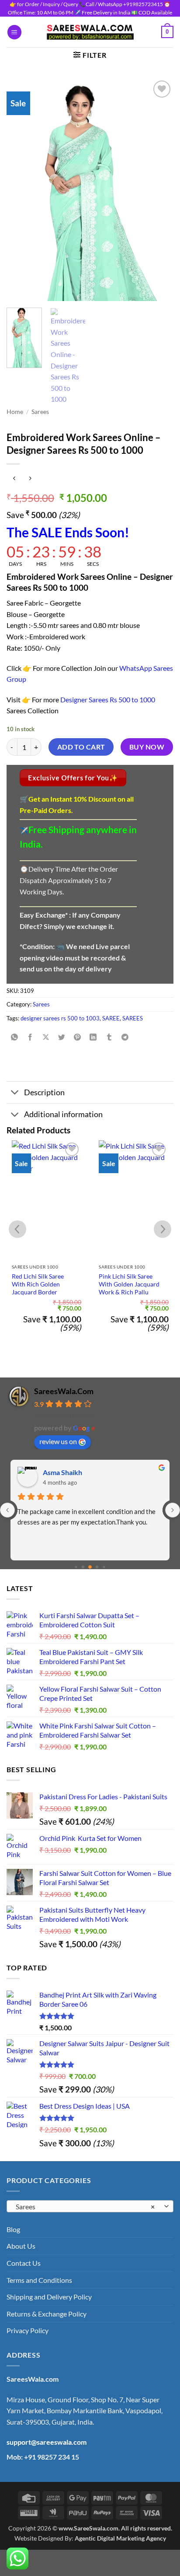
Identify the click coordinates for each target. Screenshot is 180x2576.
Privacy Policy (28, 2330)
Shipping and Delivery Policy (49, 2297)
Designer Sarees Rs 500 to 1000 (108, 699)
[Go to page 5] (97, 1567)
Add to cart (81, 747)
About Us (21, 2246)
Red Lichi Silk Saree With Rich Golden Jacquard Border (38, 1284)
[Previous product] (30, 478)
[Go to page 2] (76, 1567)
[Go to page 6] (104, 1567)
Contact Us (24, 2263)
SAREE (111, 1018)
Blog (13, 2229)
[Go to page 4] (90, 1567)
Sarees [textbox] (85, 2206)
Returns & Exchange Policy (47, 2314)
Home (15, 412)
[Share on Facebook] (30, 1038)
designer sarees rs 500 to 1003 (60, 1018)
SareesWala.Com (64, 1391)
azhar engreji (63, 1472)
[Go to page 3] (83, 1567)
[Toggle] (15, 1093)
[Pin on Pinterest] (78, 1038)
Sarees (40, 412)
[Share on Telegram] (125, 1038)
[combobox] (90, 2206)
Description (44, 1092)
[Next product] (14, 478)
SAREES (133, 1018)
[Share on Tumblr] (109, 1038)
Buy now (147, 747)
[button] (14, 32)
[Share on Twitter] (62, 1038)
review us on (58, 1441)
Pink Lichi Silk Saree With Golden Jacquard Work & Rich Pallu (129, 1284)
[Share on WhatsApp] (15, 1038)
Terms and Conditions (39, 2280)
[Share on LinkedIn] (93, 1038)
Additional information (63, 1114)
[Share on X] (46, 1038)
